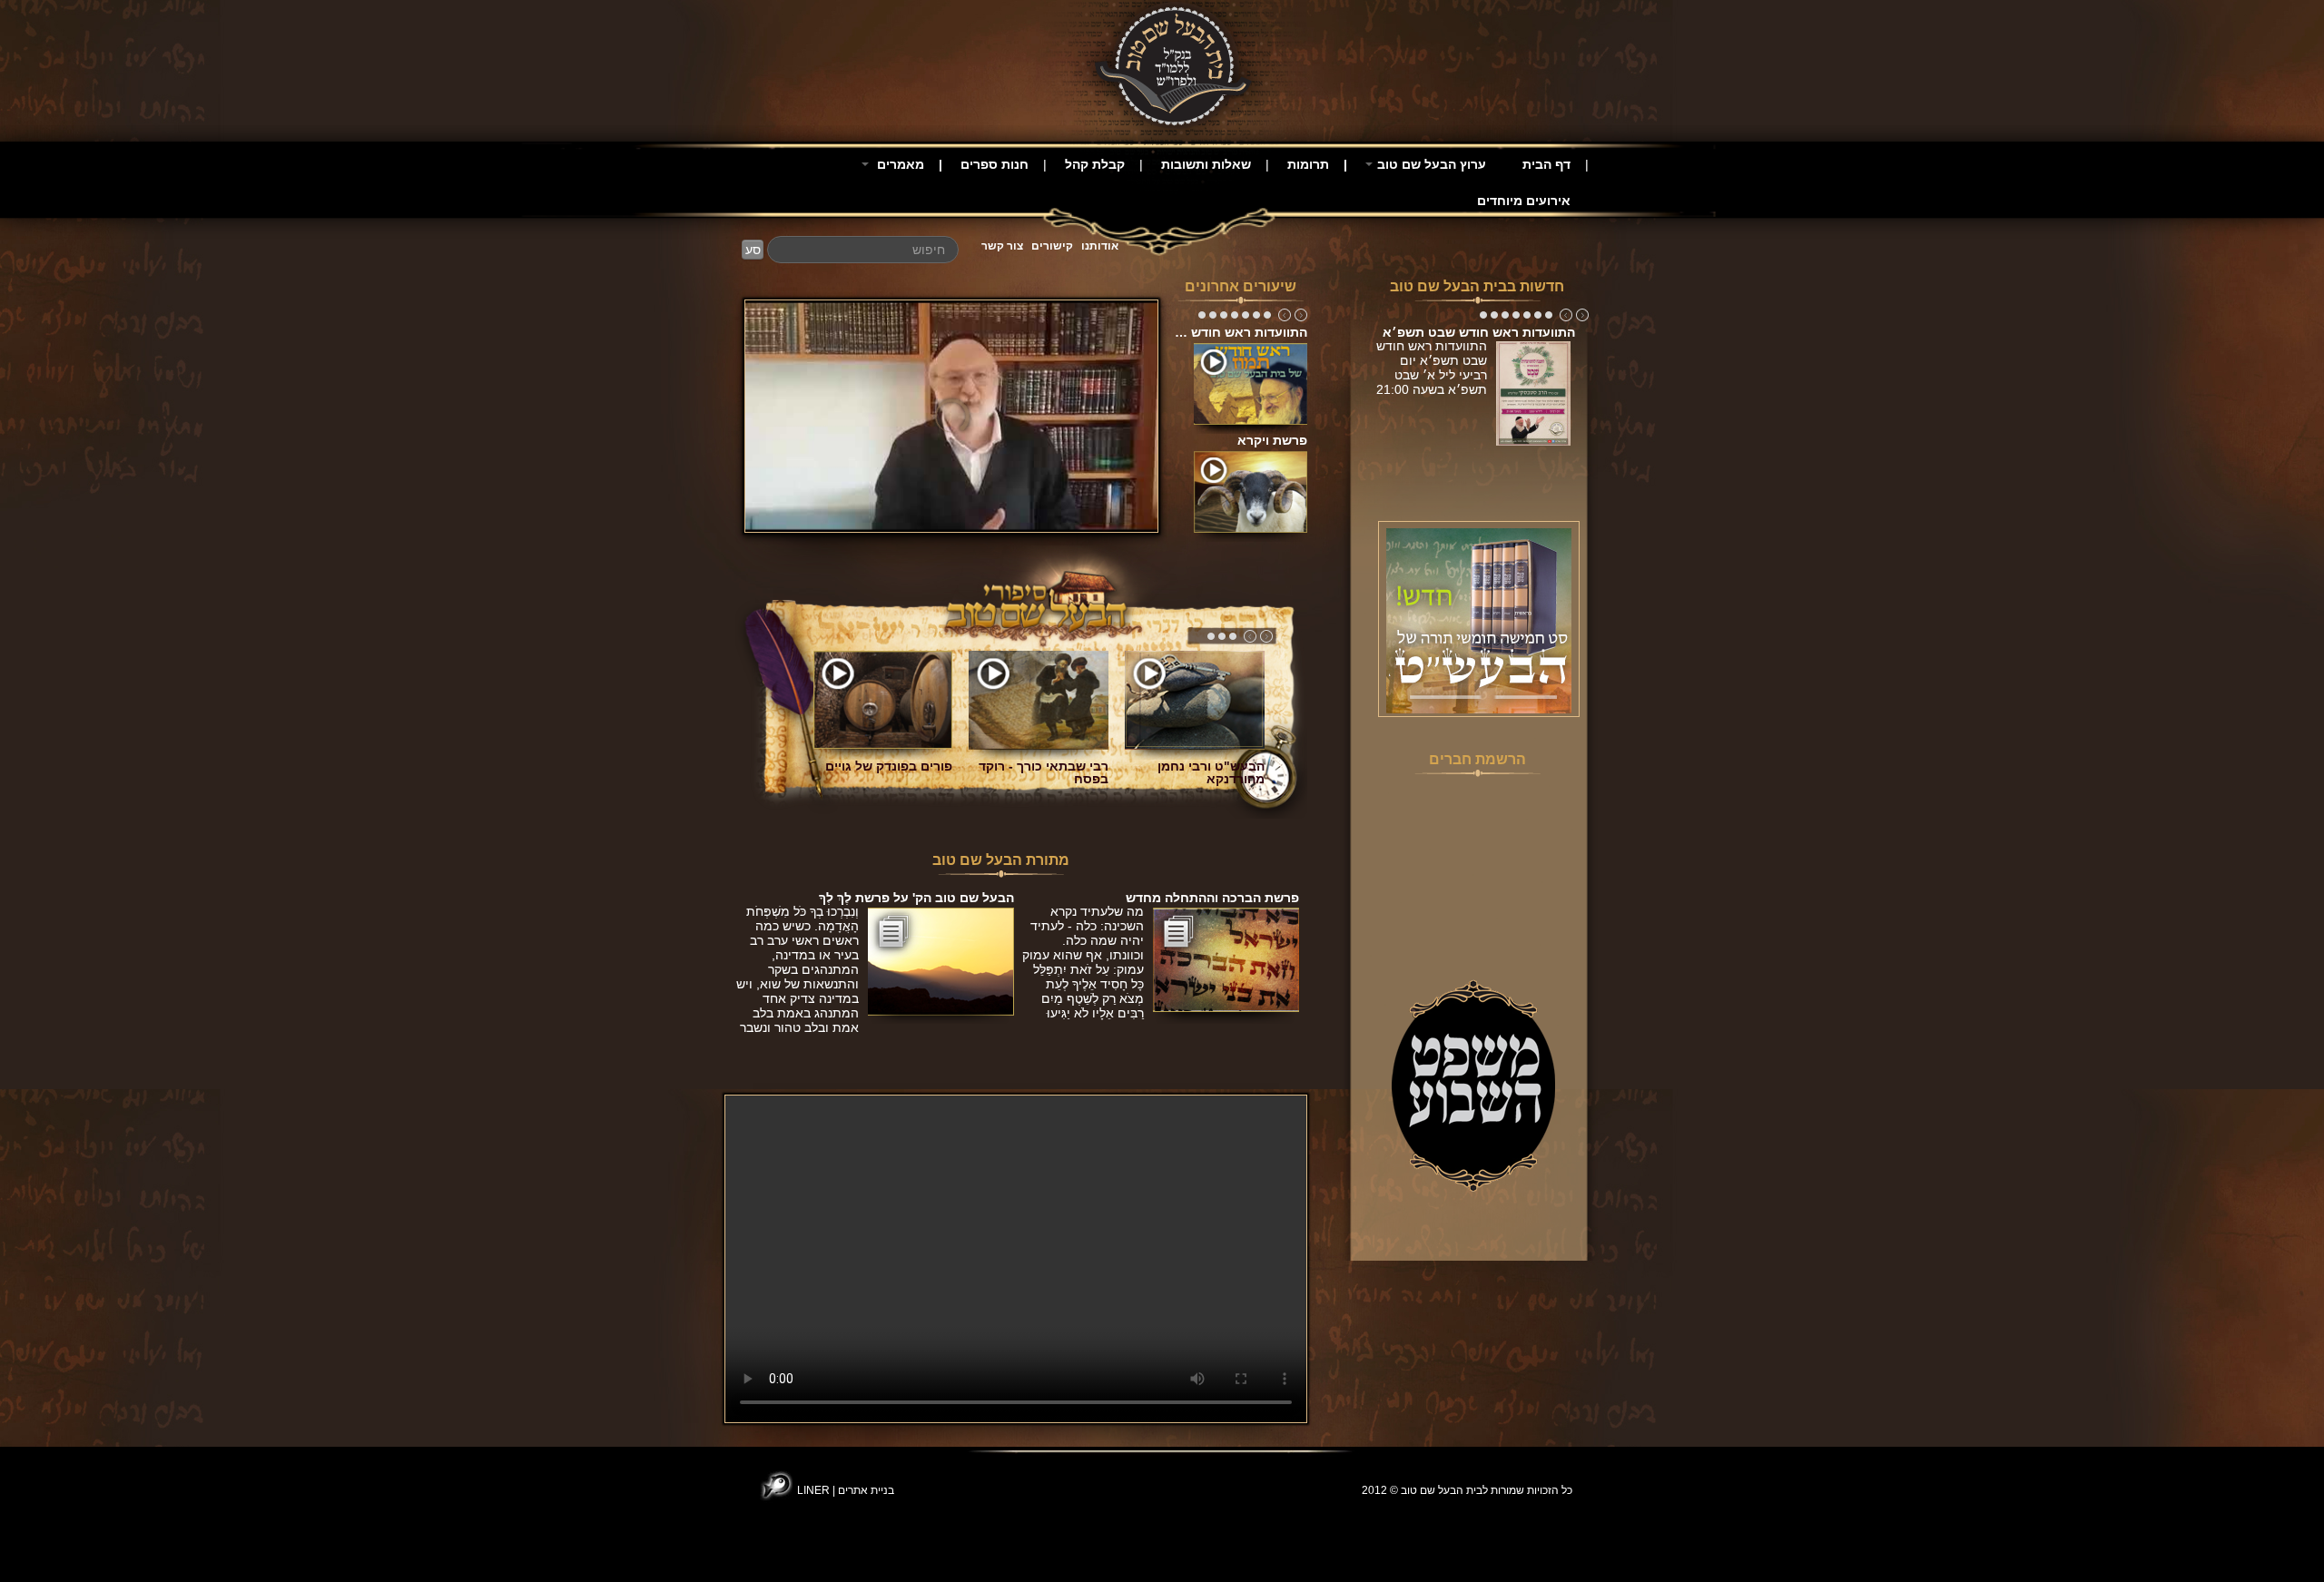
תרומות (1308, 164)
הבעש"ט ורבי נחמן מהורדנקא (1211, 772)
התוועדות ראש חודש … (1241, 332)
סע (753, 250)
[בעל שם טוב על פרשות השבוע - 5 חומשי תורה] (1479, 620)
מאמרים (899, 164)
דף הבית (1546, 164)
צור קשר (1002, 246)
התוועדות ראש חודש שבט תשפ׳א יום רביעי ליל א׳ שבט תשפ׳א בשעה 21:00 (1432, 375)
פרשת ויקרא (1272, 440)
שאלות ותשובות (1206, 164)
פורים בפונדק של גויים (889, 766)
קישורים (1052, 246)
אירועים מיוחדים (1524, 201)
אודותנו (1100, 246)
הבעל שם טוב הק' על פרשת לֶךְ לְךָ (916, 898)
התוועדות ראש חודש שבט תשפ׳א (1479, 332)
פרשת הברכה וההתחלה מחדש (1212, 898)
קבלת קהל (1095, 164)
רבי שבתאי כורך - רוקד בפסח (1044, 772)
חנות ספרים (995, 164)
